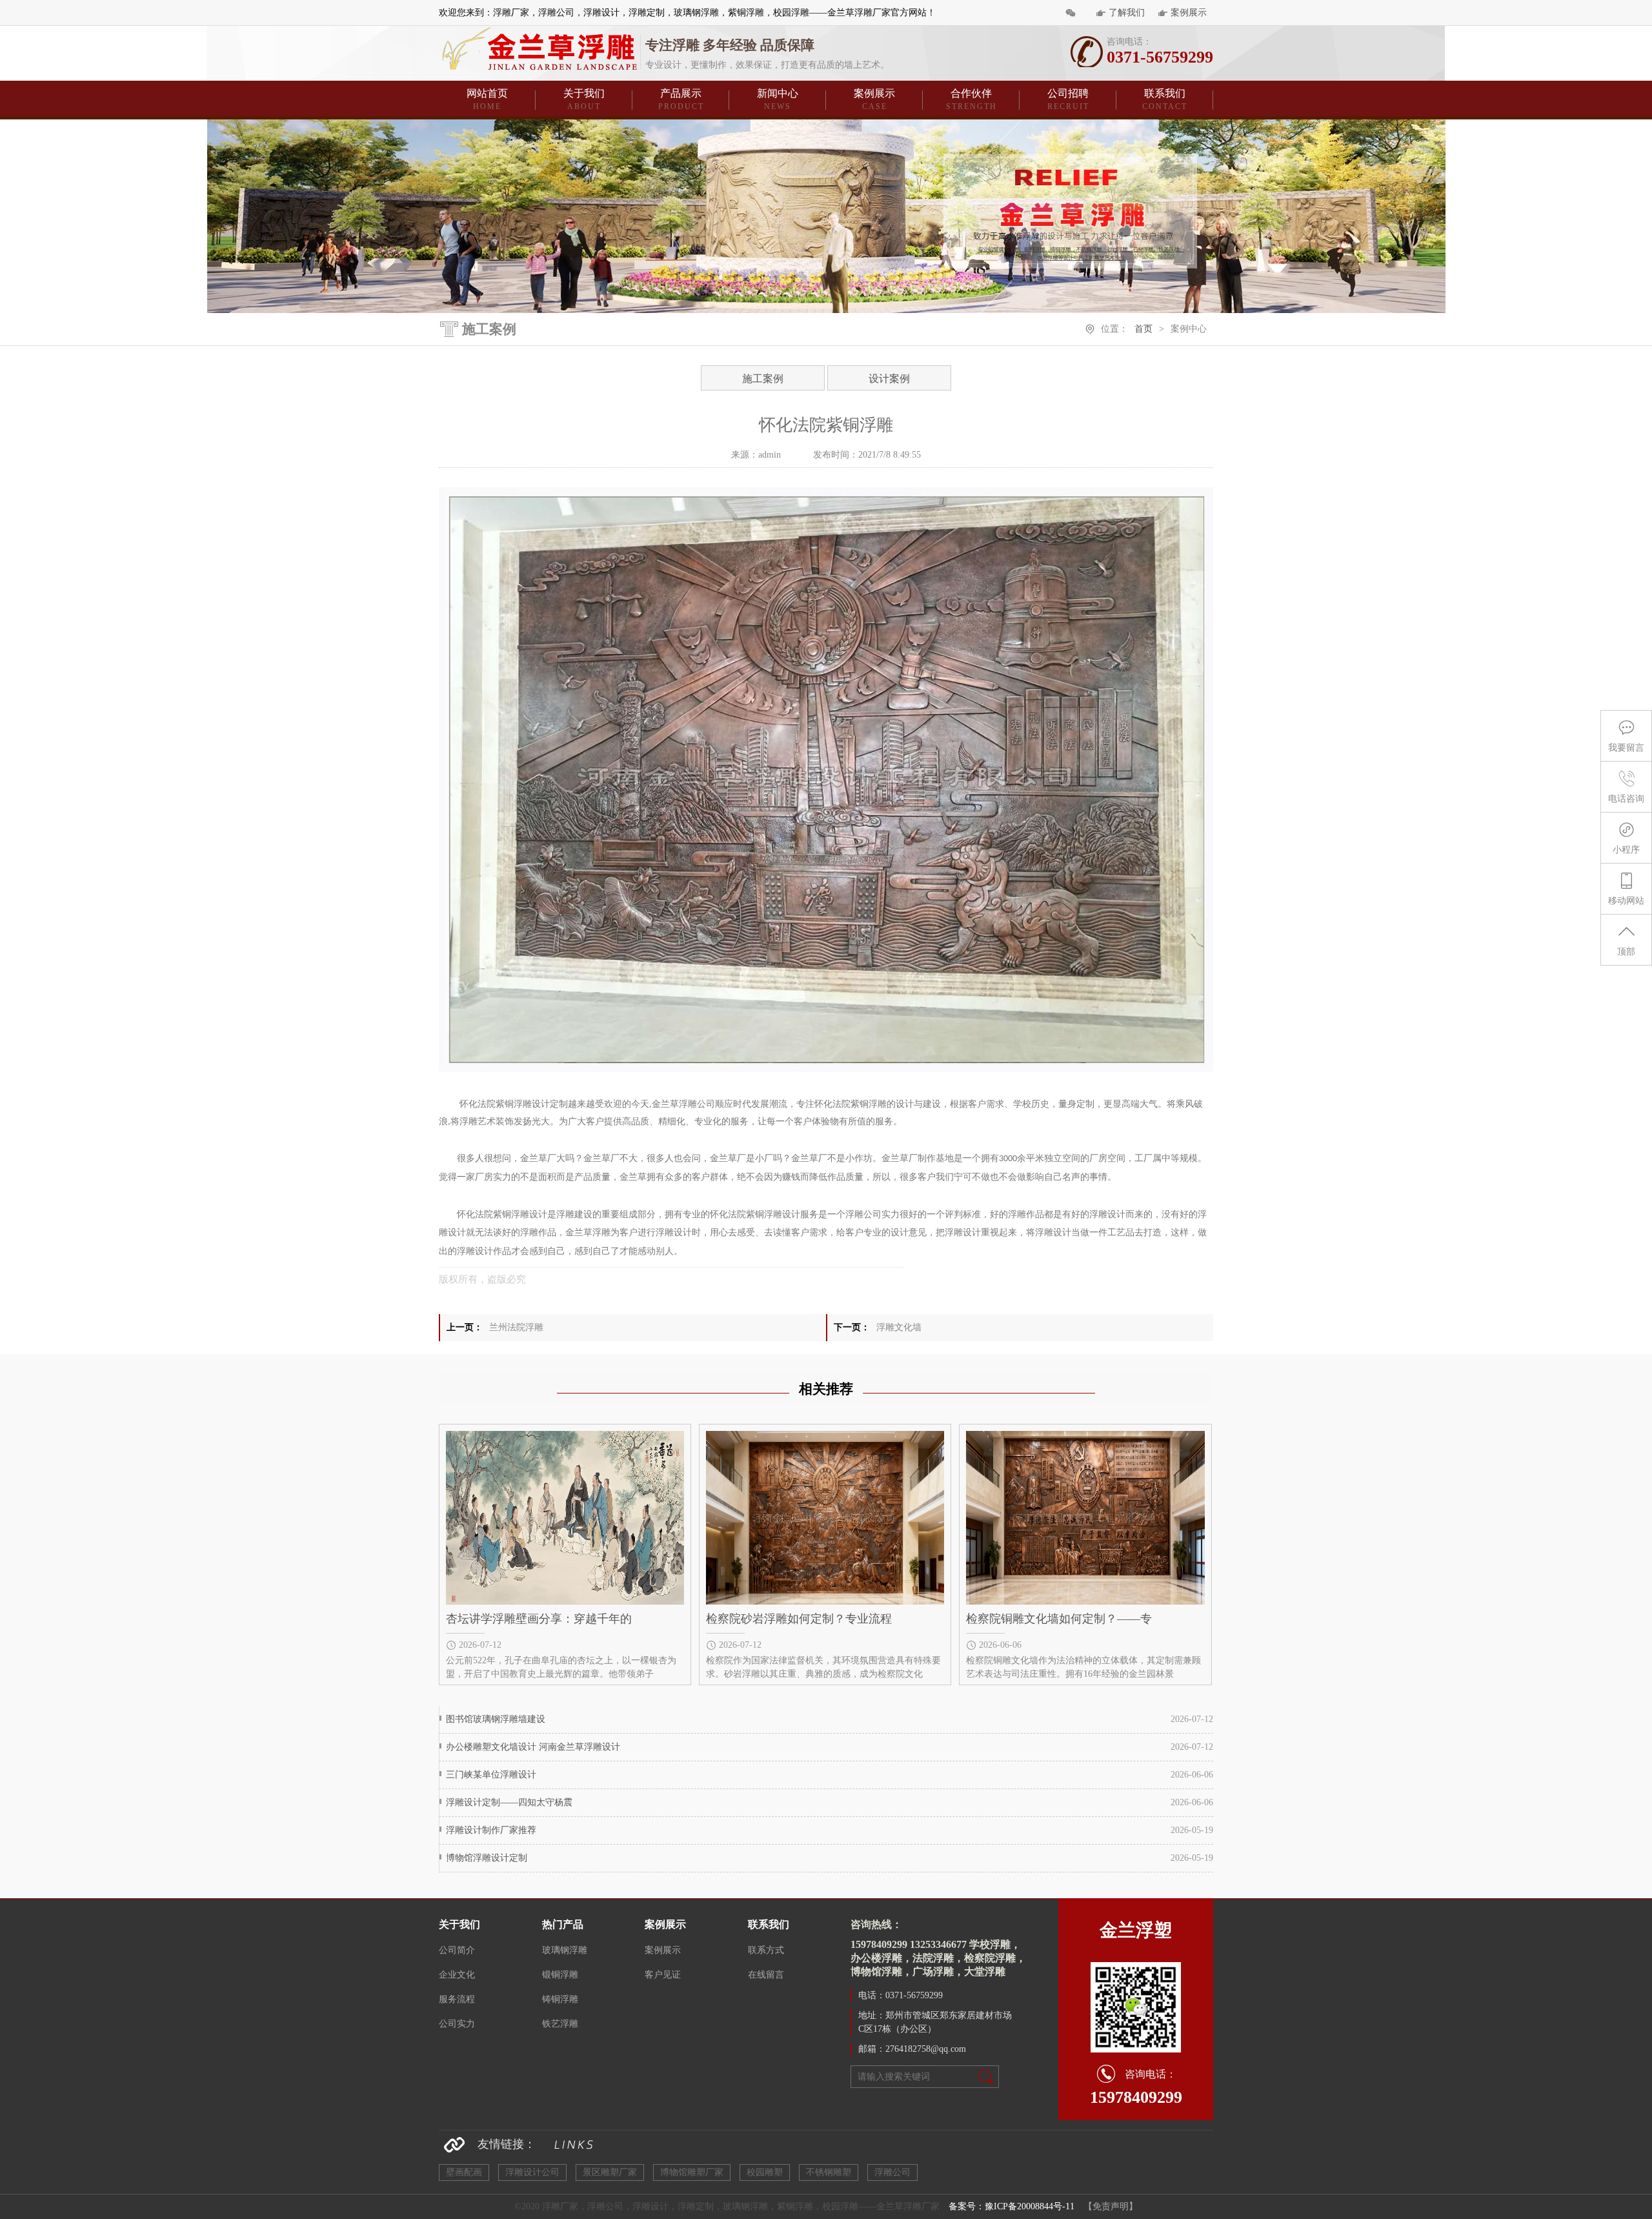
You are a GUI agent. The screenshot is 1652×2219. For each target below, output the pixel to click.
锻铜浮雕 (560, 1975)
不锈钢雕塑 (829, 2172)
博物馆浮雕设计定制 (487, 1858)
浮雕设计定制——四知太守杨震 (509, 1802)
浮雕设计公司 (532, 2172)
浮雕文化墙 (899, 1327)
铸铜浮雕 (560, 1999)
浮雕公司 (892, 2172)
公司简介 (457, 1950)
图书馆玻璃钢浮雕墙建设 (496, 1719)
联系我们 (1165, 99)
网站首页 (487, 99)
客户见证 (663, 1975)
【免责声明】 (1111, 2206)
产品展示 (681, 99)
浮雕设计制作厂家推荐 (491, 1830)
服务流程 (457, 1999)
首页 (1143, 329)
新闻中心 (778, 99)
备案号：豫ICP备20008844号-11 (1012, 2206)
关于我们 (584, 99)
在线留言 (766, 1975)
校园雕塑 (765, 2172)
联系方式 (766, 1950)
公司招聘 (1068, 99)
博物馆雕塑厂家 (692, 2172)
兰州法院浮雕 (516, 1327)
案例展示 (1189, 13)
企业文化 (457, 1975)
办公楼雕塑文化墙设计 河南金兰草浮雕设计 (533, 1747)
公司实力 (457, 2024)
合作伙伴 (972, 99)
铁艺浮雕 (560, 2024)
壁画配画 (464, 2172)
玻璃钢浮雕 (565, 1950)
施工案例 (763, 379)
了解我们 (1127, 13)
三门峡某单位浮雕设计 (491, 1775)
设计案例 (889, 379)
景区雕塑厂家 (610, 2172)
